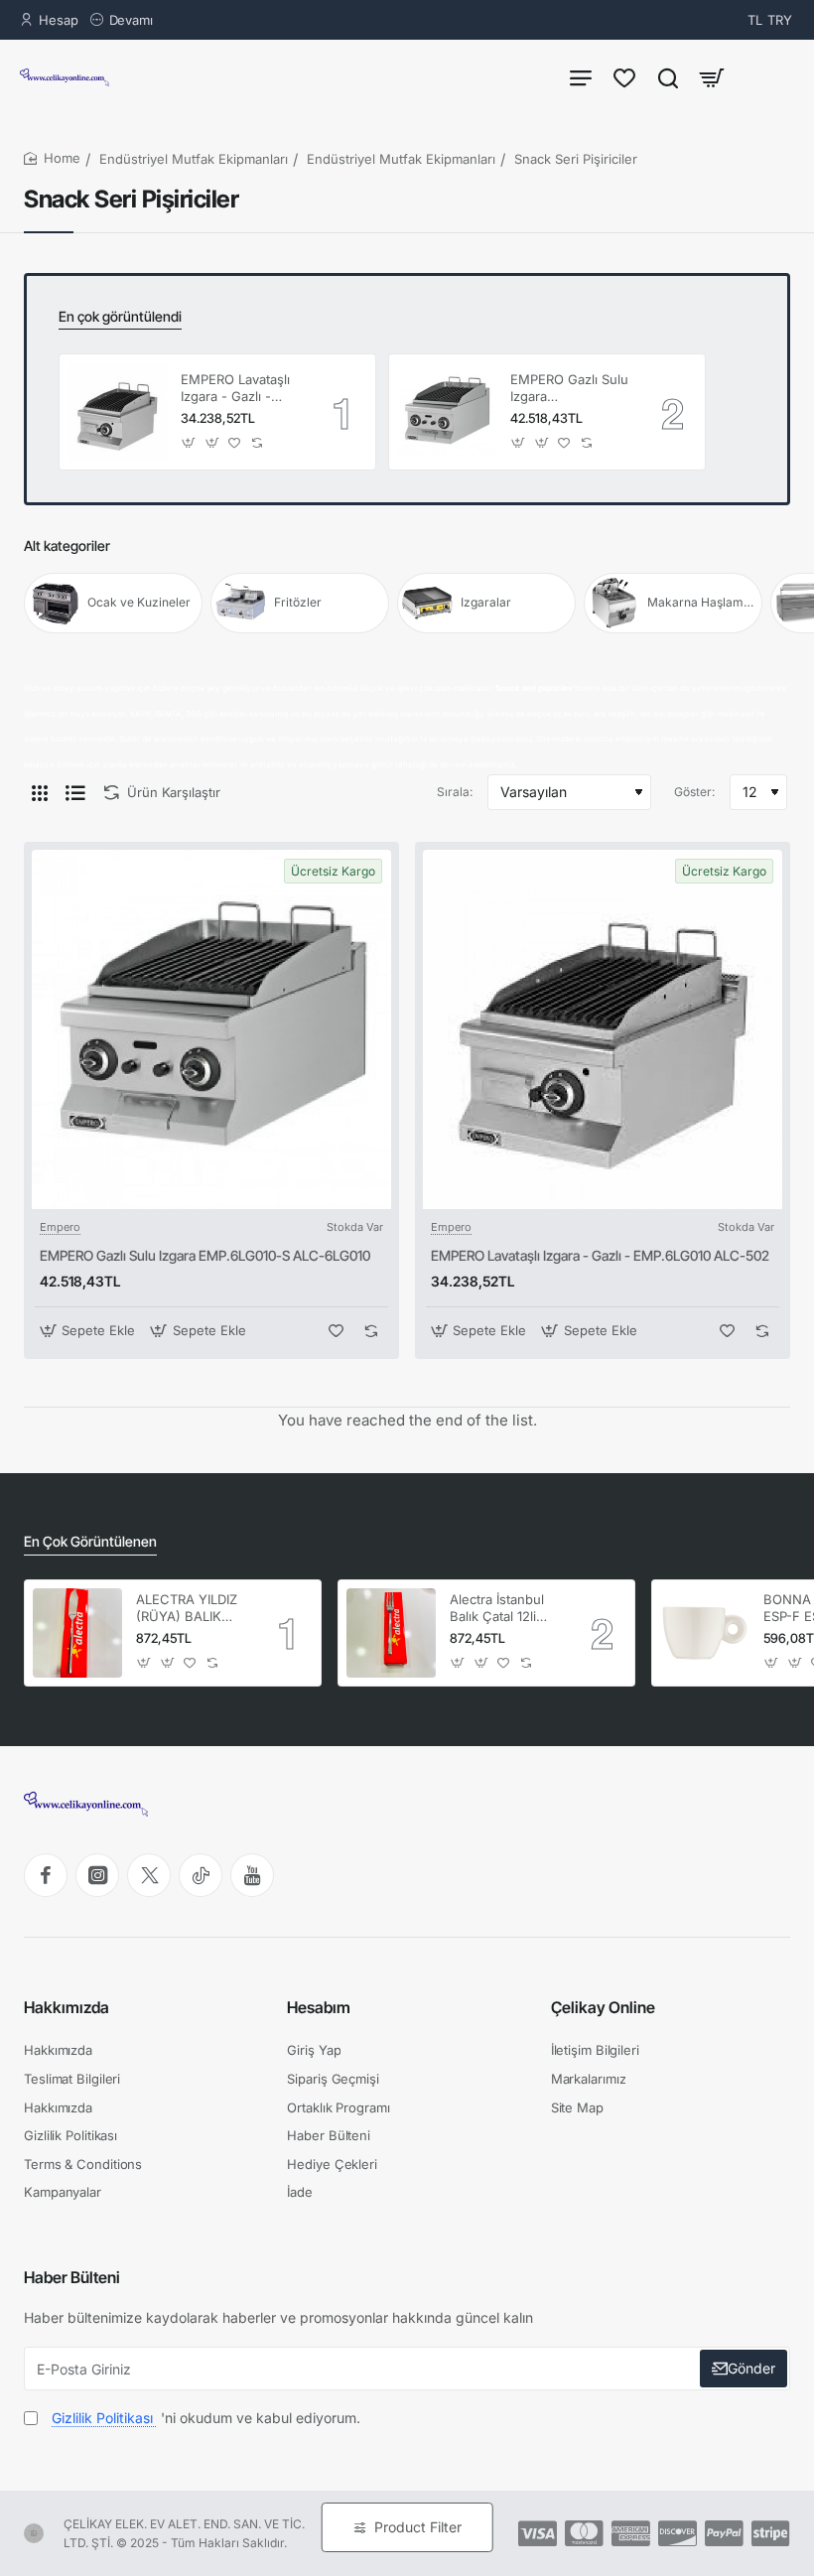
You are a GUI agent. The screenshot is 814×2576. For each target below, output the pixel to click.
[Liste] (75, 792)
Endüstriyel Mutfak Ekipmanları (194, 159)
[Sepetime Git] (712, 77)
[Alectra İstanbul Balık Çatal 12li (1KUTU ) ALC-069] (391, 1633)
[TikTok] (201, 1875)
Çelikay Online (603, 2007)
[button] (189, 442)
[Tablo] (40, 792)
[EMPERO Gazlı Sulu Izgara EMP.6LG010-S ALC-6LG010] (447, 412)
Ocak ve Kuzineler (139, 602)
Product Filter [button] (418, 2527)
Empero (60, 1227)
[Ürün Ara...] (668, 77)
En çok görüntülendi (120, 316)
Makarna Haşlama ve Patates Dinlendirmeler (702, 602)
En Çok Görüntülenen (90, 1541)
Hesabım (319, 2007)
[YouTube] (252, 1875)
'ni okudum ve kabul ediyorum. (206, 2418)
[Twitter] (149, 1875)
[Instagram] (97, 1875)
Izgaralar (486, 602)
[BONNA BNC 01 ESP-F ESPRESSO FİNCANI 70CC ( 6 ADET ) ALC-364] (705, 1633)
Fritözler (298, 602)
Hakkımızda (67, 2007)
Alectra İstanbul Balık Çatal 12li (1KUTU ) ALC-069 (497, 1609)
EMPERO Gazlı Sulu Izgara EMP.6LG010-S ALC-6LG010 (569, 389)
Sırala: (455, 792)
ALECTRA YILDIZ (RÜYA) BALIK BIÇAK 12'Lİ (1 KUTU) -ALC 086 (189, 1609)
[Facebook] (46, 1875)
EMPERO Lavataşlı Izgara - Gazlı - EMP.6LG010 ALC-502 (237, 389)
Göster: (694, 792)
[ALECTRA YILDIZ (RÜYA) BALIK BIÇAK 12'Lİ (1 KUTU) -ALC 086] (77, 1633)
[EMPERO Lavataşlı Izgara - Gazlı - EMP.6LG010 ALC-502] (117, 412)
